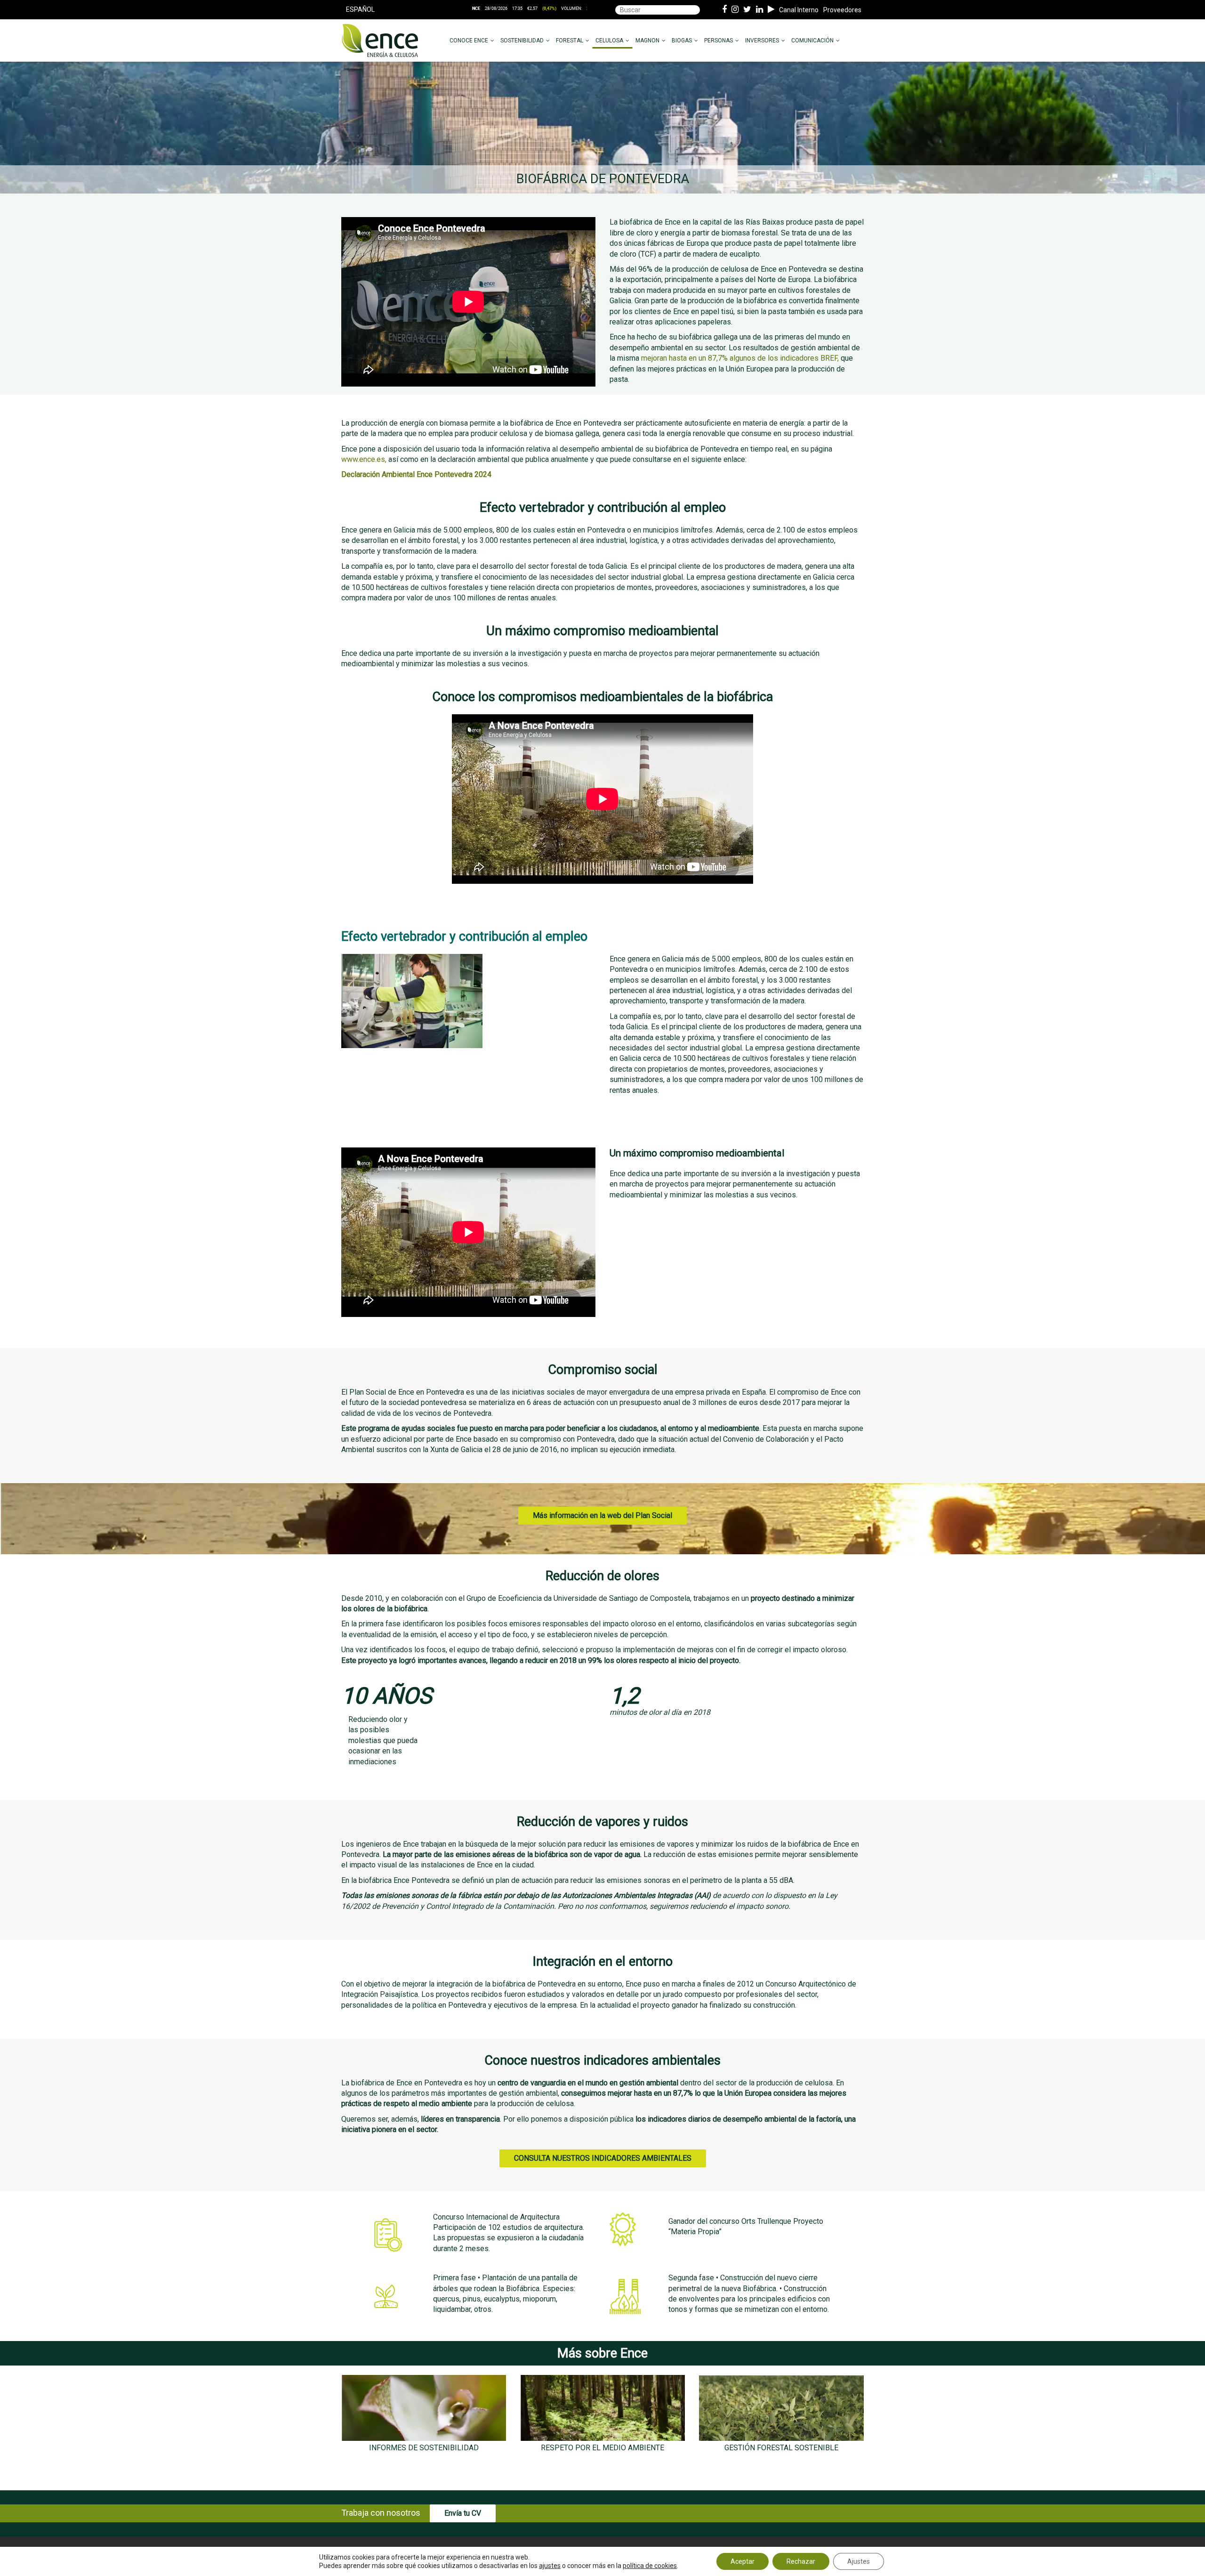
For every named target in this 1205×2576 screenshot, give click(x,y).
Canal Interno (799, 10)
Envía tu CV (463, 2513)
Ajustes (859, 2561)
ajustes (550, 2566)
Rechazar (801, 2561)
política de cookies (650, 2566)
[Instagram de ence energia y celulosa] (735, 10)
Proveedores (842, 10)
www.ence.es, (364, 459)
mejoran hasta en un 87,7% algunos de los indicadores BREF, (740, 358)
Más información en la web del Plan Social (602, 1515)
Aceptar (743, 2561)
